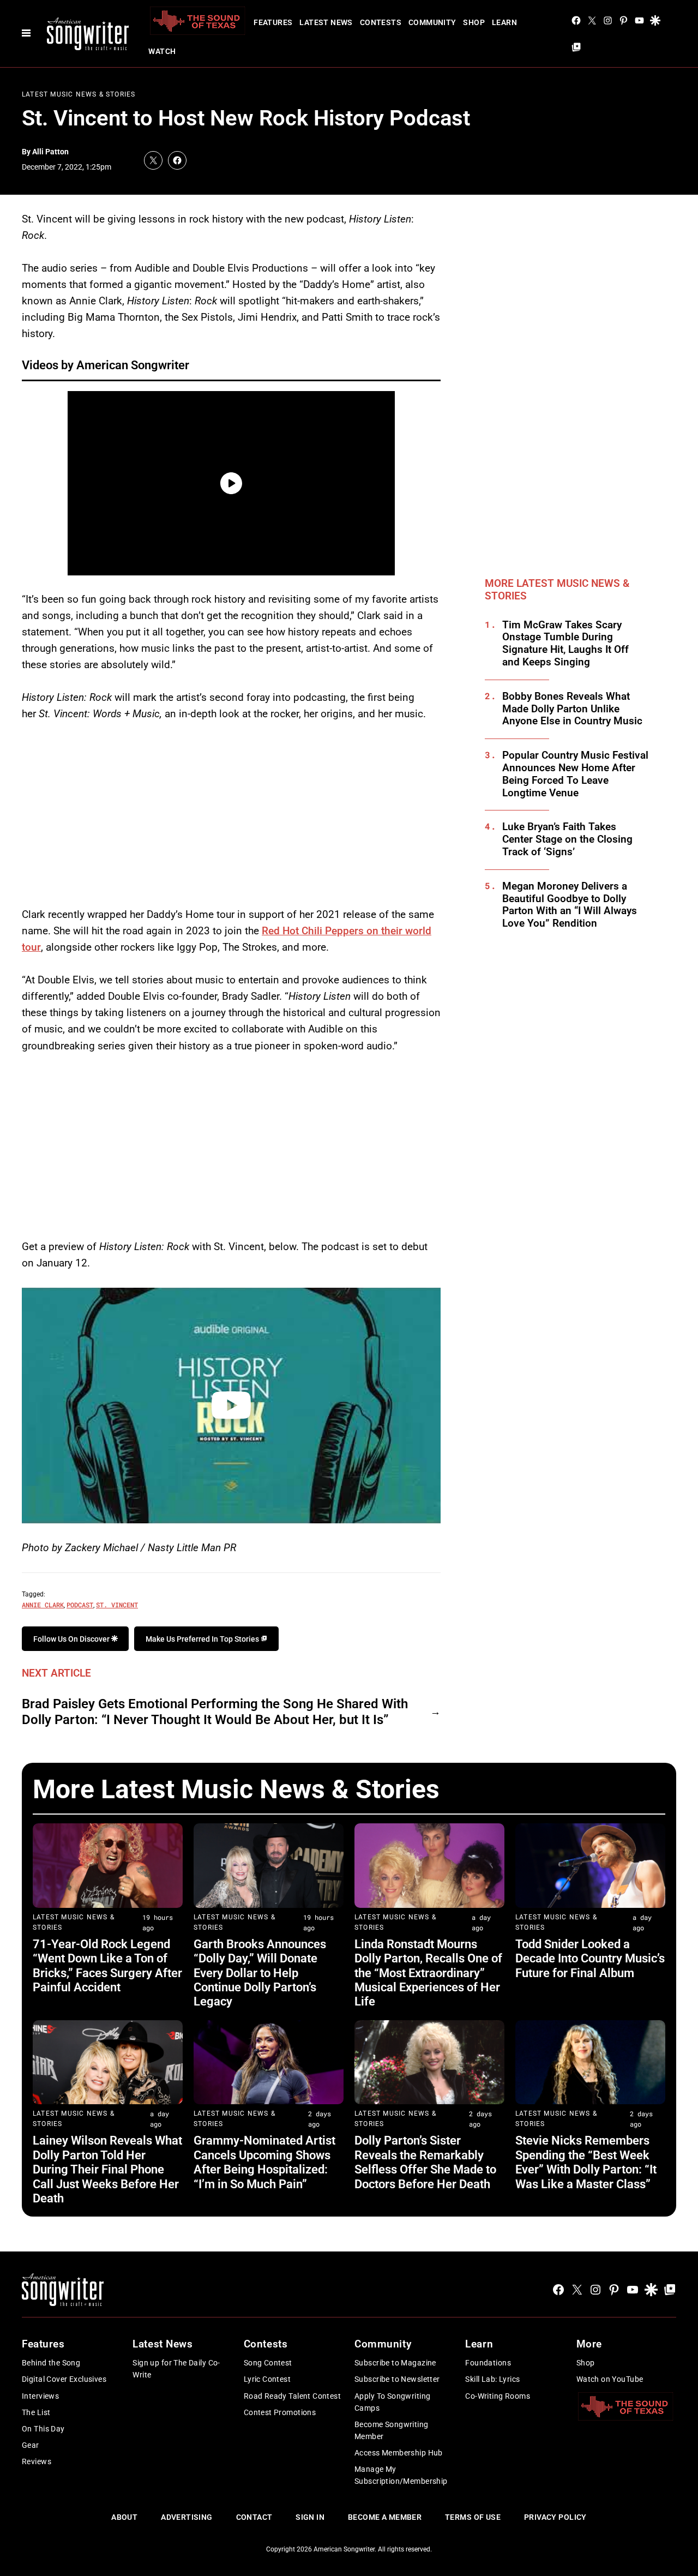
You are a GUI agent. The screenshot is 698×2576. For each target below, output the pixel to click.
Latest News (326, 22)
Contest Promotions (280, 2412)
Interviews (40, 2396)
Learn (504, 22)
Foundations (488, 2363)
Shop (474, 22)
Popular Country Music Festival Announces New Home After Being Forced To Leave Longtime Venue (575, 774)
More (589, 2344)
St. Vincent (117, 1605)
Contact (254, 2517)
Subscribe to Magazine (395, 2363)
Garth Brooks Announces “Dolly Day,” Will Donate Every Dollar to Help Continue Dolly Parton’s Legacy (260, 1973)
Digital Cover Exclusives (64, 2379)
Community (432, 22)
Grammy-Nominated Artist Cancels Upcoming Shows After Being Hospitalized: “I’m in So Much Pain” (264, 2162)
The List (36, 2412)
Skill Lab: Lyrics (492, 2379)
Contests (381, 22)
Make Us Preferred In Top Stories (203, 1639)
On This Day (43, 2429)
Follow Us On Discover (72, 1639)
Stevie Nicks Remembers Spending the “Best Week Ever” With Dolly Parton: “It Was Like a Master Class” (586, 2162)
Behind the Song (51, 2363)
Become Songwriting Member (392, 2430)
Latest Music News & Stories (79, 94)
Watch (162, 51)
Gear (31, 2445)
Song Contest (268, 2363)
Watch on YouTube (610, 2379)
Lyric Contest (267, 2379)
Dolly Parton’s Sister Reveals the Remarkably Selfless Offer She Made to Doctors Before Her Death (425, 2162)
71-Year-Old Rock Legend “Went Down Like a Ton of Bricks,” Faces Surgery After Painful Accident (107, 1966)
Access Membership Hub (399, 2453)
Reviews (37, 2461)
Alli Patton (50, 152)
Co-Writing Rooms (498, 2396)
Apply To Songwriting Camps (392, 2402)
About (124, 2517)
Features (273, 22)
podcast (80, 1605)
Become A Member (385, 2517)
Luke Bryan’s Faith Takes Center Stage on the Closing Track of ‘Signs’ (567, 839)
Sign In (310, 2517)
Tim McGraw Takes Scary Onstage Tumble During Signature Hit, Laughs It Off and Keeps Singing (565, 644)
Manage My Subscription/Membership (401, 2475)
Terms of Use (473, 2517)
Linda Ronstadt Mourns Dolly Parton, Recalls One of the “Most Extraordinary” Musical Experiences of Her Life (428, 1973)
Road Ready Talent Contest (293, 2396)
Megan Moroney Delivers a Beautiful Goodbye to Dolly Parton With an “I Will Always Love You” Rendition (570, 905)
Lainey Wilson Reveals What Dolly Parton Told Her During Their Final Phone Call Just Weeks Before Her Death (107, 2169)
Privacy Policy (555, 2517)
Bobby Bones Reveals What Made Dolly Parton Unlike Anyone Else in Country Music (572, 709)
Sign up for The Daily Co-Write (176, 2369)
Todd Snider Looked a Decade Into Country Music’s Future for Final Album (590, 1959)
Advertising (187, 2517)
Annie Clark (43, 1605)
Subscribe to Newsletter (397, 2379)
